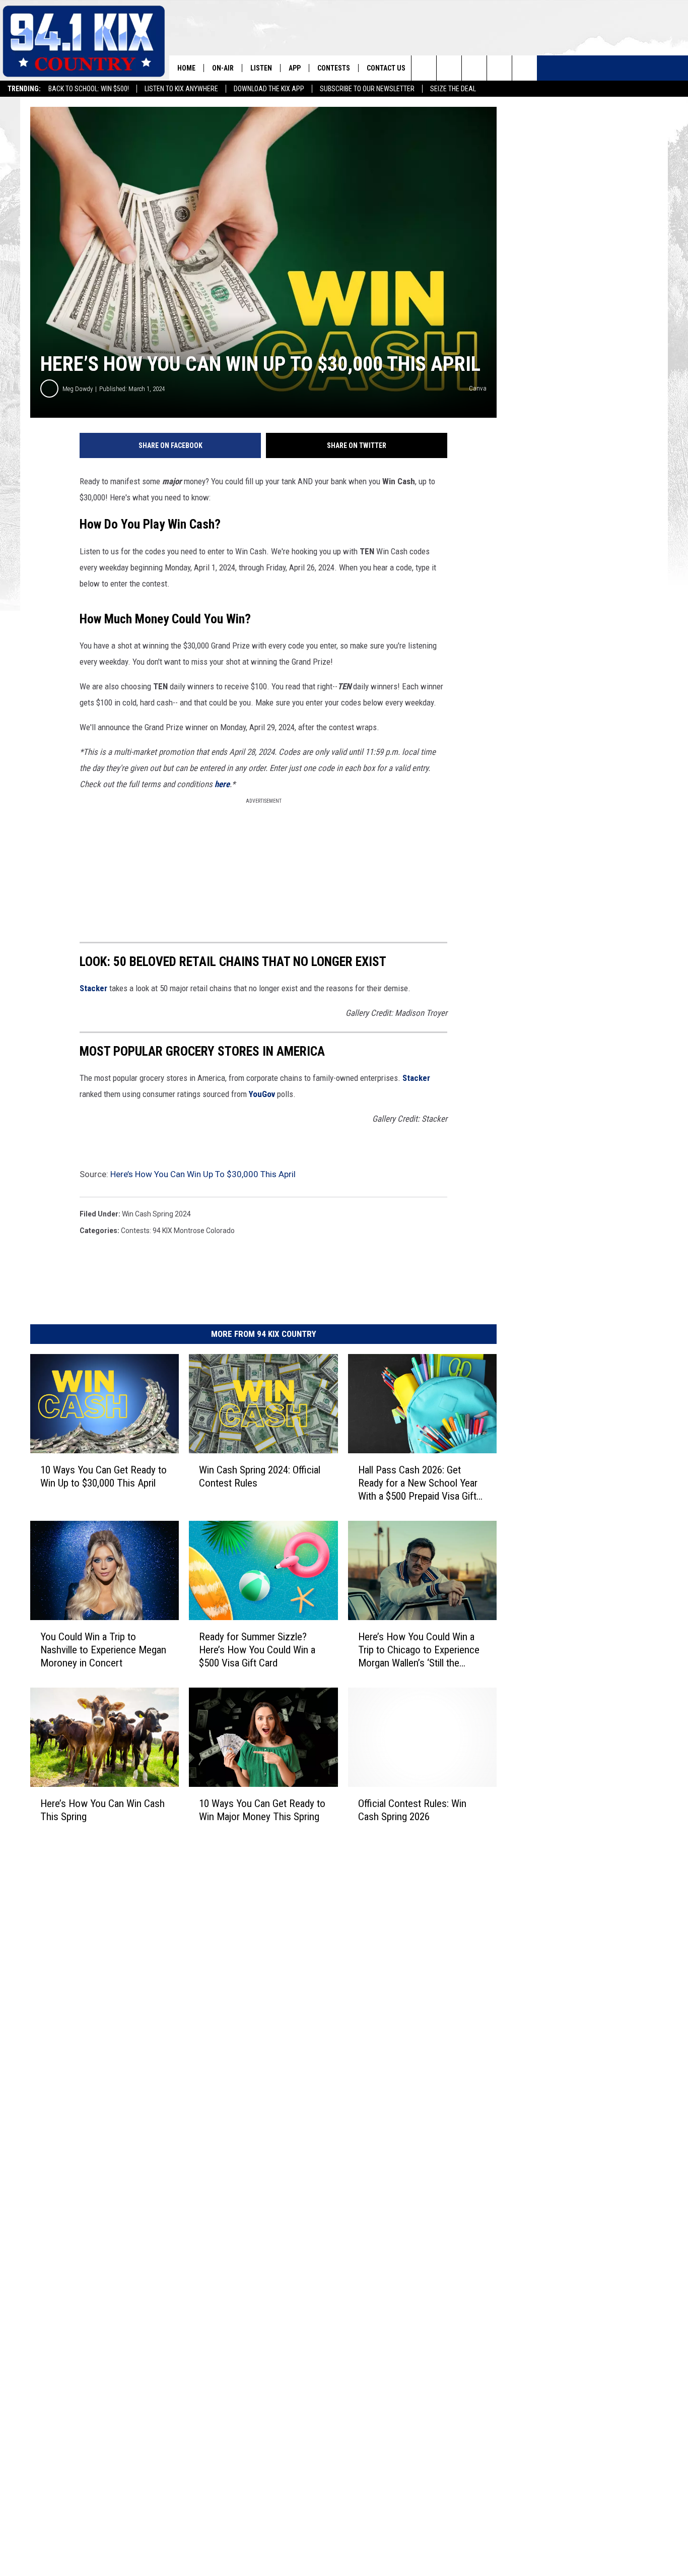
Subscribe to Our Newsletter (367, 89)
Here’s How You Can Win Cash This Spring (102, 1810)
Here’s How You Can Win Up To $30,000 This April (203, 1174)
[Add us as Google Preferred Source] (449, 68)
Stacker (416, 1078)
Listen (261, 68)
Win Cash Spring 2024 (156, 1214)
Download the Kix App (269, 89)
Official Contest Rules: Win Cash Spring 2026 (412, 1810)
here (222, 784)
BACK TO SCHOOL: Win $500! (89, 89)
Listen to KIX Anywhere (181, 89)
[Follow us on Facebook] (474, 68)
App (295, 68)
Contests (334, 68)
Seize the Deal (453, 89)
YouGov (262, 1094)
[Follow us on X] (525, 68)
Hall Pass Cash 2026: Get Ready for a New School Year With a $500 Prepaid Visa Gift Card (418, 1483)
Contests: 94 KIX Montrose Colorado (178, 1231)
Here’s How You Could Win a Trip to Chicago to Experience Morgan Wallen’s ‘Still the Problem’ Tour (419, 1650)
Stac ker (93, 988)
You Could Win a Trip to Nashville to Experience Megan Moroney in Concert (103, 1650)
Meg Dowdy (78, 389)
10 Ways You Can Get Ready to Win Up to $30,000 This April (104, 1476)
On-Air (223, 68)
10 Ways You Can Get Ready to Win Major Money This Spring (262, 1810)
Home (186, 68)
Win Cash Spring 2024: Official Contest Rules (260, 1476)
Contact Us (386, 68)
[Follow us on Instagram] (499, 68)
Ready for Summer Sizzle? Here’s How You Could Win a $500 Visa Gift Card (257, 1650)
